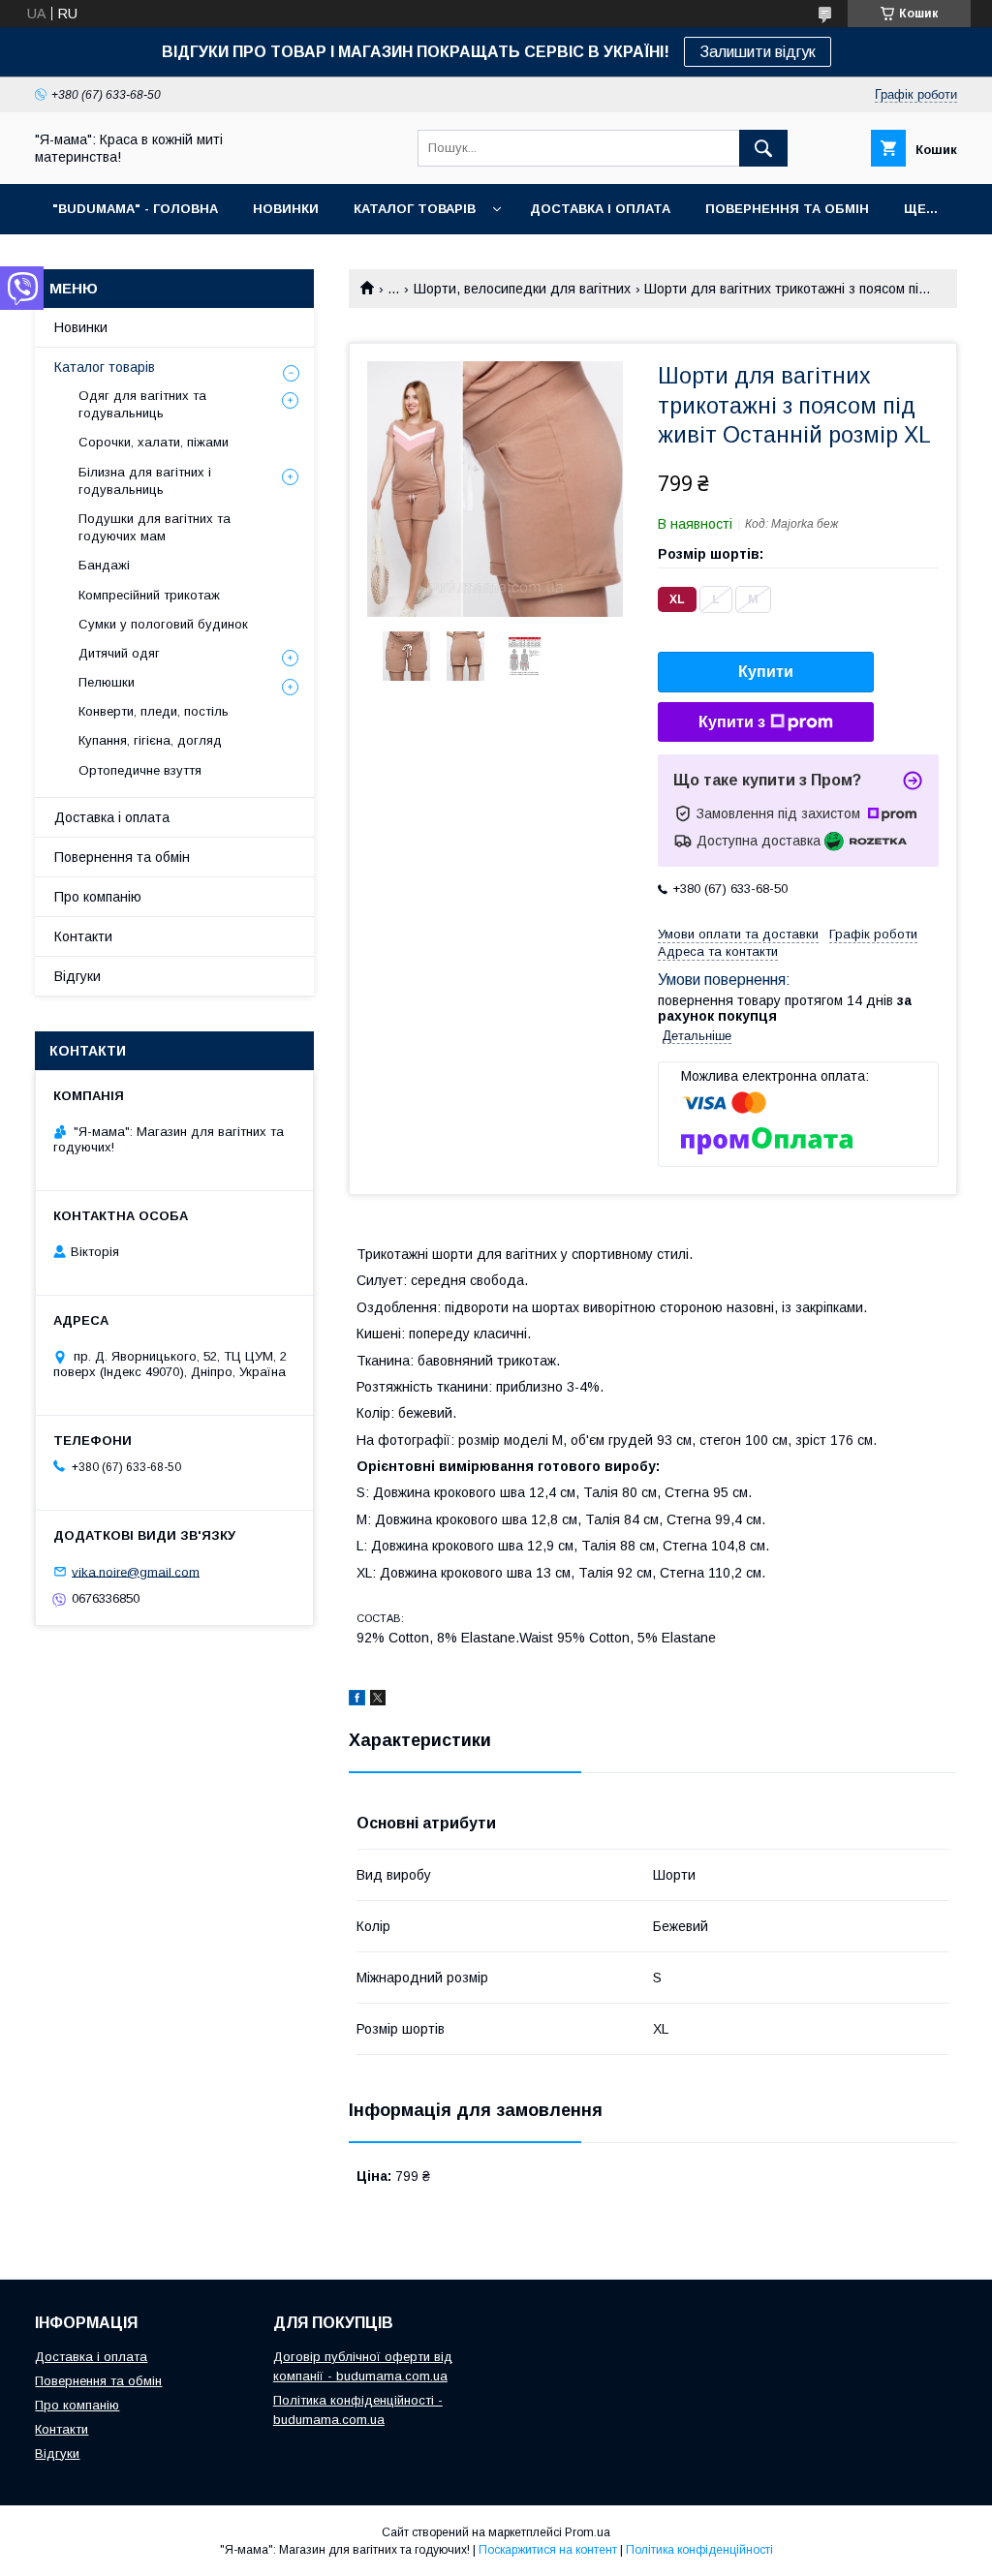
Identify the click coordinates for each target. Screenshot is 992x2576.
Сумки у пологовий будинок (163, 624)
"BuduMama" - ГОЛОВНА (135, 209)
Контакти (83, 936)
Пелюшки (107, 682)
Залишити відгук (758, 52)
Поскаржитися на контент (548, 2550)
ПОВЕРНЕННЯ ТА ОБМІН (787, 209)
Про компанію (98, 897)
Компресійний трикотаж (149, 595)
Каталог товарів (105, 367)
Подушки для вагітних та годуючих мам (155, 527)
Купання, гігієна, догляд (150, 740)
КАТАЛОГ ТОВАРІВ (415, 209)
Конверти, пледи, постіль (154, 711)
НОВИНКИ (286, 209)
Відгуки (77, 976)
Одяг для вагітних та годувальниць (142, 404)
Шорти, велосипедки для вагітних (522, 289)
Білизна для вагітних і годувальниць (145, 481)
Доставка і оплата (112, 817)
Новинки (81, 327)
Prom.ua (588, 2532)
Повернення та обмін (122, 857)
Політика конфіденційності (699, 2550)
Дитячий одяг (119, 653)
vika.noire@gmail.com (136, 1571)
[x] (378, 1701)
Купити (766, 672)
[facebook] (357, 1701)
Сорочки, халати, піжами (154, 442)
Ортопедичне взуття (140, 770)
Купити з (732, 722)
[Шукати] (763, 148)
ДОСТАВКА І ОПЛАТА (600, 209)
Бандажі (104, 565)
